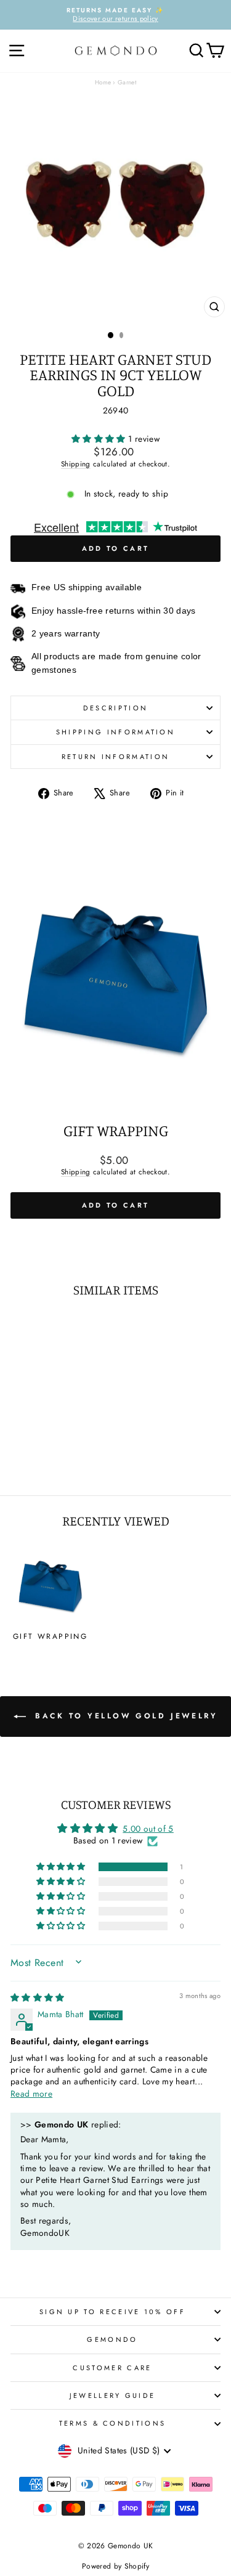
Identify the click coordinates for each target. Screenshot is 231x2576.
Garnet (127, 82)
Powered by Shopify (115, 2566)
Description (115, 708)
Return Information (116, 757)
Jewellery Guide (113, 2395)
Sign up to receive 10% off (112, 2312)
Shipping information (115, 732)
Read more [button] (31, 2094)
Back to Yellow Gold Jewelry (124, 1716)
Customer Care (112, 2368)
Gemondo (112, 2339)
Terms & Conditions (113, 2423)
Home (103, 82)
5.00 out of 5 (148, 1829)
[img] (38, 1997)
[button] (100, 439)
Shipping (76, 464)
